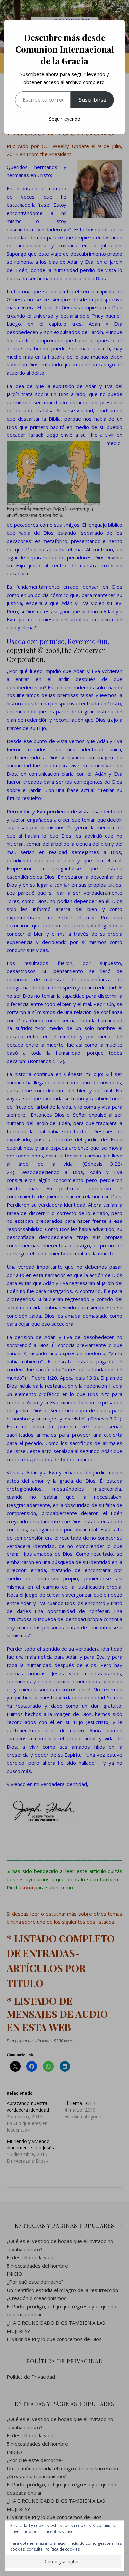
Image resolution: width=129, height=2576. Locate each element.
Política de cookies (62, 2549)
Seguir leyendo (65, 119)
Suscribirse (92, 100)
